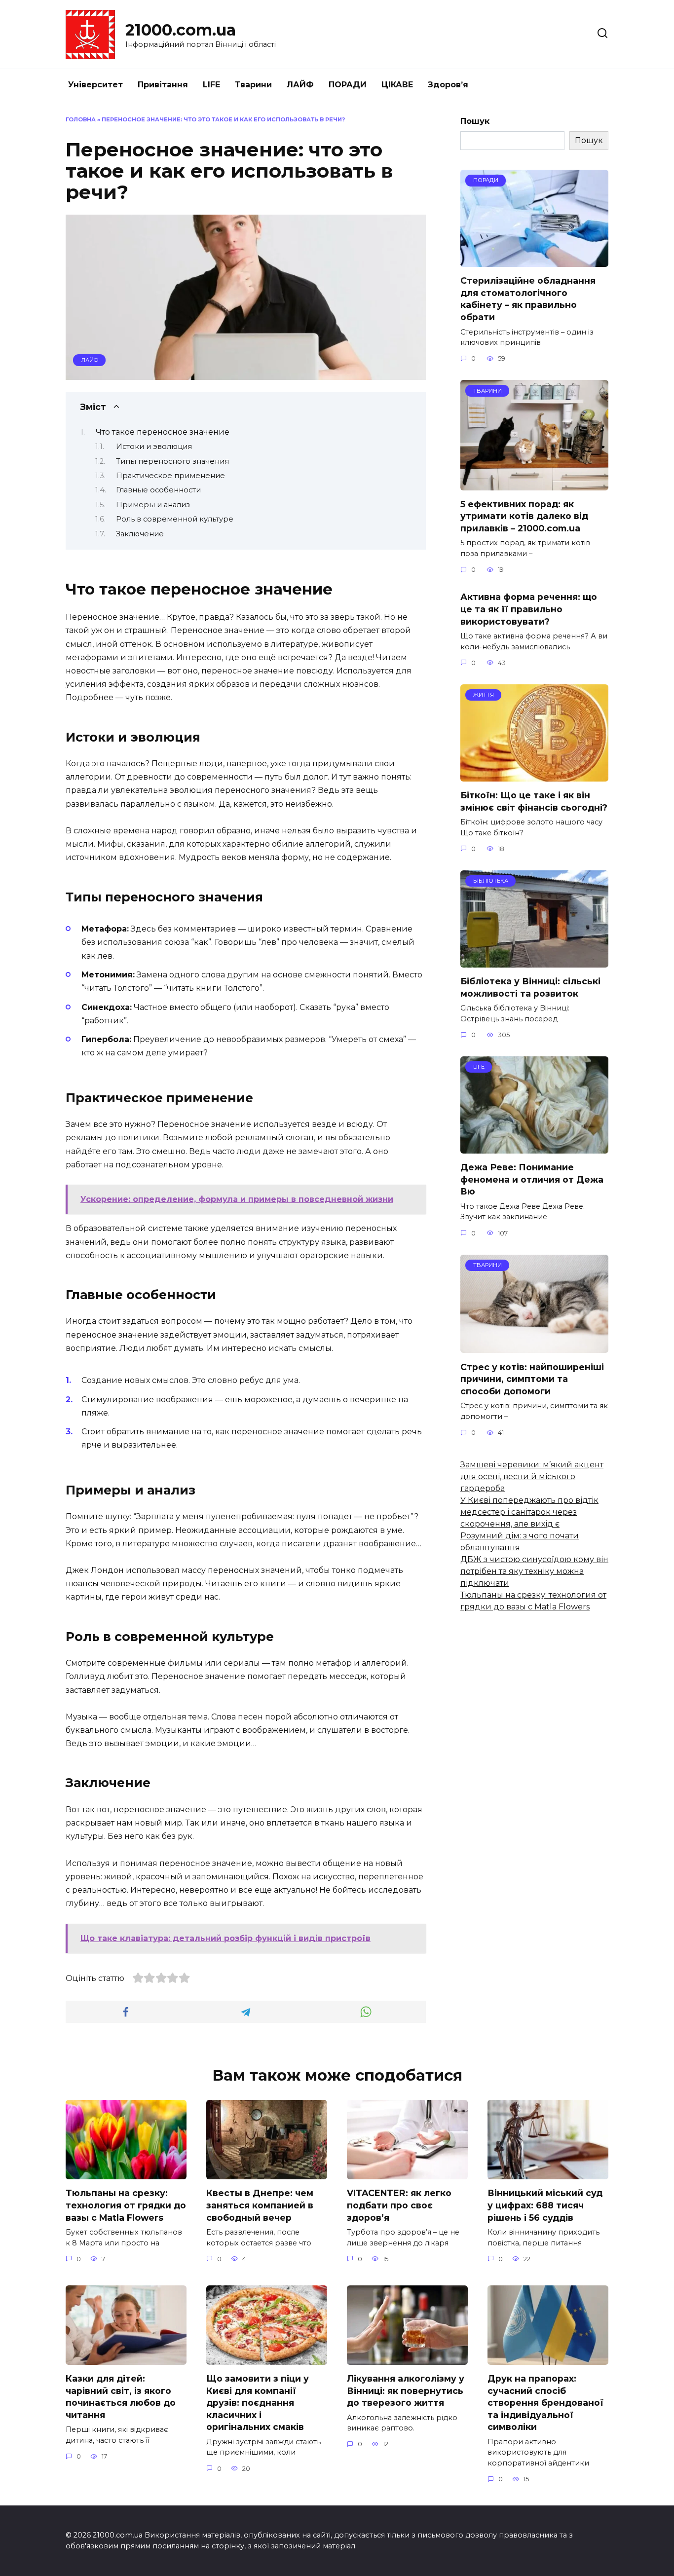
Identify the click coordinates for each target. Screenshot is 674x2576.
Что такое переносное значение (163, 432)
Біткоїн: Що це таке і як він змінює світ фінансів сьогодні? (534, 801)
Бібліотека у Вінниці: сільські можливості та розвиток (530, 987)
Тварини (253, 85)
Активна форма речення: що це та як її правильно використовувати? (529, 609)
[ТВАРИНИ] (534, 484)
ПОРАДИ (348, 85)
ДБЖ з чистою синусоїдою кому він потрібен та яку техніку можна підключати (534, 1571)
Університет (95, 85)
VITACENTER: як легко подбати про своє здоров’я (399, 2205)
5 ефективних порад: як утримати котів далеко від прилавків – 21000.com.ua (524, 516)
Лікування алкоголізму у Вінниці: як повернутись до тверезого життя (406, 2390)
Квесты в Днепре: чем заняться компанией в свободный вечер (260, 2205)
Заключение (140, 534)
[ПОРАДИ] (534, 261)
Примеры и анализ (153, 505)
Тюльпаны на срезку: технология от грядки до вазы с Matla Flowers (126, 2205)
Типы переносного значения (172, 461)
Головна (81, 119)
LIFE (211, 85)
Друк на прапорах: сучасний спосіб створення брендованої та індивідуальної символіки (545, 2403)
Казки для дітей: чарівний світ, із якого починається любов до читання (121, 2397)
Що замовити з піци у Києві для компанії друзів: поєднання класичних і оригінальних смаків (258, 2403)
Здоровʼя (448, 85)
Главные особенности (158, 490)
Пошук (475, 121)
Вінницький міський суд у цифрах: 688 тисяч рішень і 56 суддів (545, 2205)
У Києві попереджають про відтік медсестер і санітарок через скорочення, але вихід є (529, 1512)
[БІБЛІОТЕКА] (534, 961)
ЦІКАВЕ (397, 85)
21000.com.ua (181, 30)
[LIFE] (534, 1147)
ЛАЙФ (300, 85)
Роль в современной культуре (175, 519)
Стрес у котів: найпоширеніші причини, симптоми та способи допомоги (532, 1379)
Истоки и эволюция (154, 447)
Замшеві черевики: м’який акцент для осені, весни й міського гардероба (532, 1476)
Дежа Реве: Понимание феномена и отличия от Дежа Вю (532, 1179)
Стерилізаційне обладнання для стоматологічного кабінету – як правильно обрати (528, 299)
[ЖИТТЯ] (534, 775)
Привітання (163, 85)
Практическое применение (170, 476)
